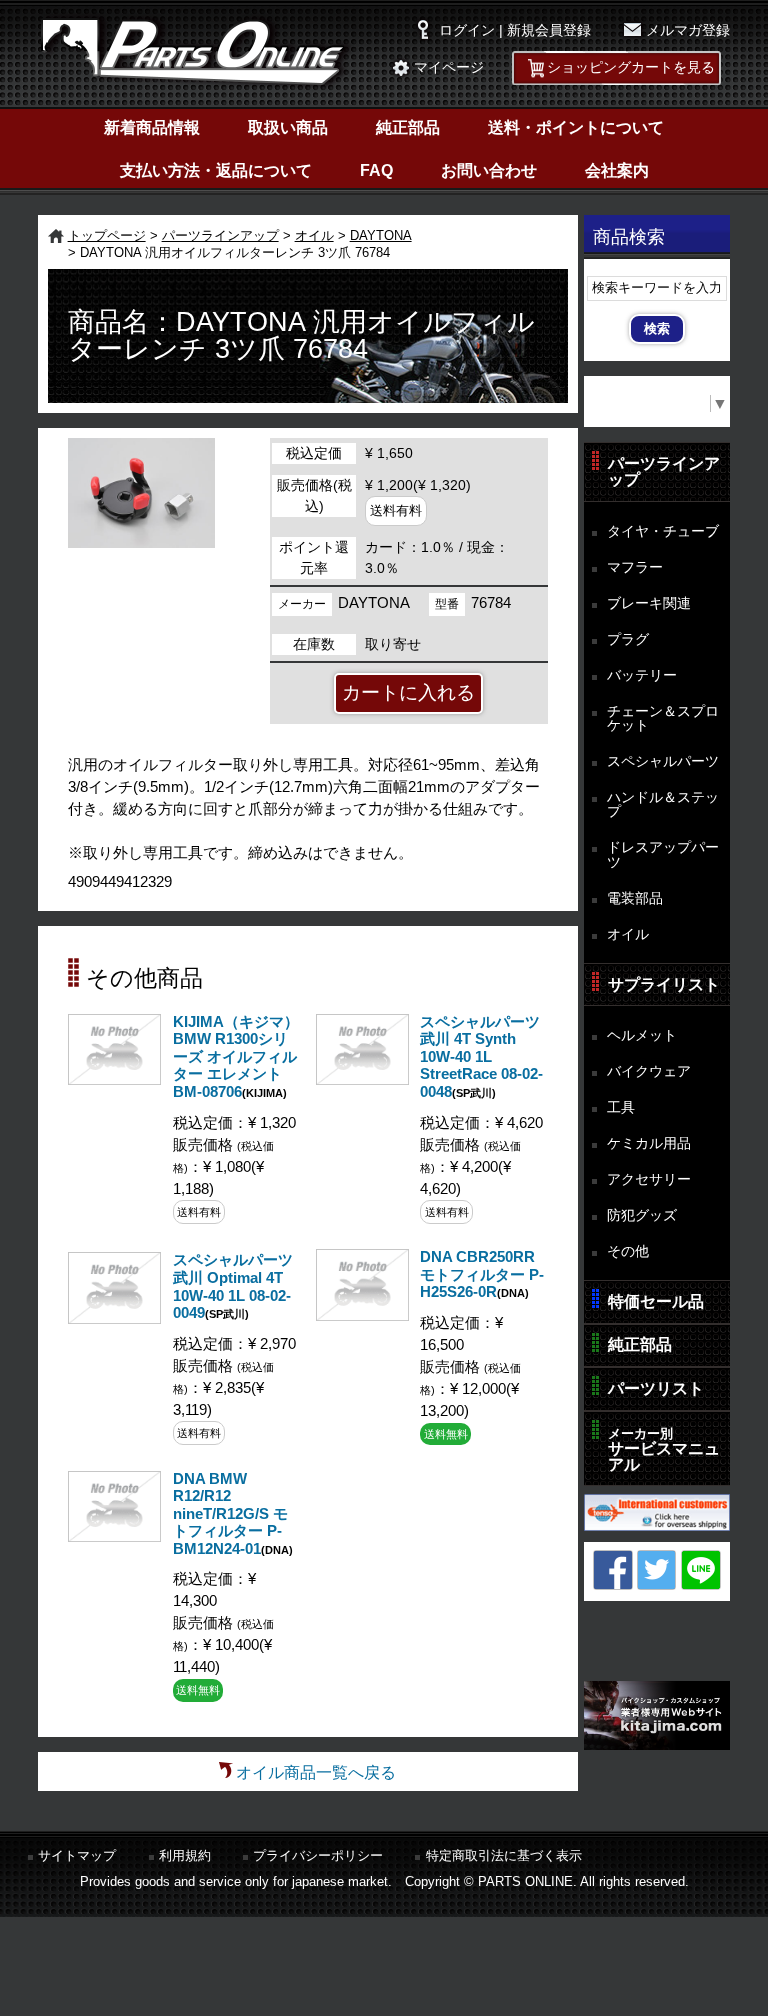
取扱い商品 (288, 127)
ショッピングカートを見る (631, 67)
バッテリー (642, 675)
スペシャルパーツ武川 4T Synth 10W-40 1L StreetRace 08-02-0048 (481, 1057)
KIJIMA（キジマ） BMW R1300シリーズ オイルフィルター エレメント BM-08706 (236, 1057)
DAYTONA (381, 235)
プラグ (628, 639)
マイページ (449, 67)
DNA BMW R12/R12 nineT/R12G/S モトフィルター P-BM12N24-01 (230, 1514)
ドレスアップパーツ (663, 854)
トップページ (107, 235)
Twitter (657, 1570)
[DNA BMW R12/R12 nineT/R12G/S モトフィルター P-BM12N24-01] (114, 1536)
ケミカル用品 (649, 1143)
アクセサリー (649, 1179)
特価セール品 (656, 1301)
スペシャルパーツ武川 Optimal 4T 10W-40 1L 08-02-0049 (233, 1286)
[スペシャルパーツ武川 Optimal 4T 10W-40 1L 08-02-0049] (114, 1318)
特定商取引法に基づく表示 (504, 1855)
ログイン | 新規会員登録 (515, 30)
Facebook (613, 1570)
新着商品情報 (152, 127)
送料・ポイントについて (576, 127)
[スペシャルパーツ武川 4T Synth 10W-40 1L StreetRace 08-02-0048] (362, 1079)
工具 (621, 1107)
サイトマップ (77, 1855)
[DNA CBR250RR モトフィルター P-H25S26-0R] (362, 1315)
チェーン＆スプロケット (663, 718)
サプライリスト (664, 984)
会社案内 (617, 170)
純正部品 (408, 127)
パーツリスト (656, 1388)
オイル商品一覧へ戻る (316, 1772)
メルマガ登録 (688, 30)
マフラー (635, 567)
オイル (314, 235)
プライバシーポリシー (318, 1855)
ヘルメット (642, 1035)
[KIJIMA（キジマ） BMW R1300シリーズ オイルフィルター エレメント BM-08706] (114, 1079)
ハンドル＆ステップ (663, 804)
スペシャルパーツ (663, 761)
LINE (701, 1570)
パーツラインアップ (220, 235)
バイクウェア (649, 1071)
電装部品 (635, 898)
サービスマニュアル (664, 1449)
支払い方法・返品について (216, 170)
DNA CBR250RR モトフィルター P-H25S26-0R (482, 1274)
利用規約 (185, 1855)
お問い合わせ (489, 170)
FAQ (376, 170)
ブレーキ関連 (649, 603)
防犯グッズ (642, 1215)
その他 (628, 1251)
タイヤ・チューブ (663, 531)
